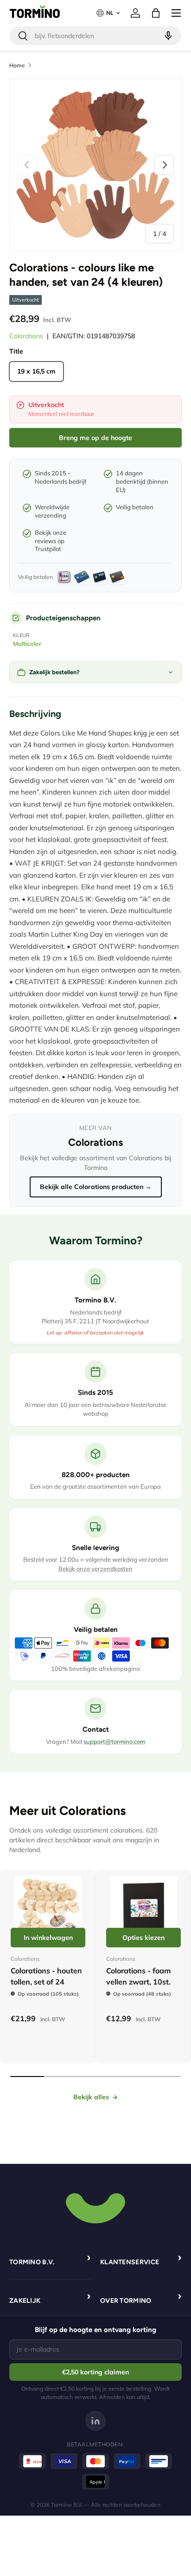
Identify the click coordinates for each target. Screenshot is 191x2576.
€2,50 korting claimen (95, 2372)
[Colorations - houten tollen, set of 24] (48, 1909)
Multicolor (27, 644)
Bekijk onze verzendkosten (95, 1569)
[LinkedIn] (95, 2421)
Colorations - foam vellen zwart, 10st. (138, 1976)
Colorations (26, 336)
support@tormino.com (114, 1741)
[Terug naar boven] (95, 2207)
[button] (156, 13)
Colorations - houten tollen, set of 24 (46, 1976)
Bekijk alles (91, 2097)
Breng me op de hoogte (95, 438)
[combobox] (95, 36)
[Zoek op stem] (167, 36)
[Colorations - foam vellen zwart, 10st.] (143, 1909)
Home (17, 65)
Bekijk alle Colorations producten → (96, 1187)
